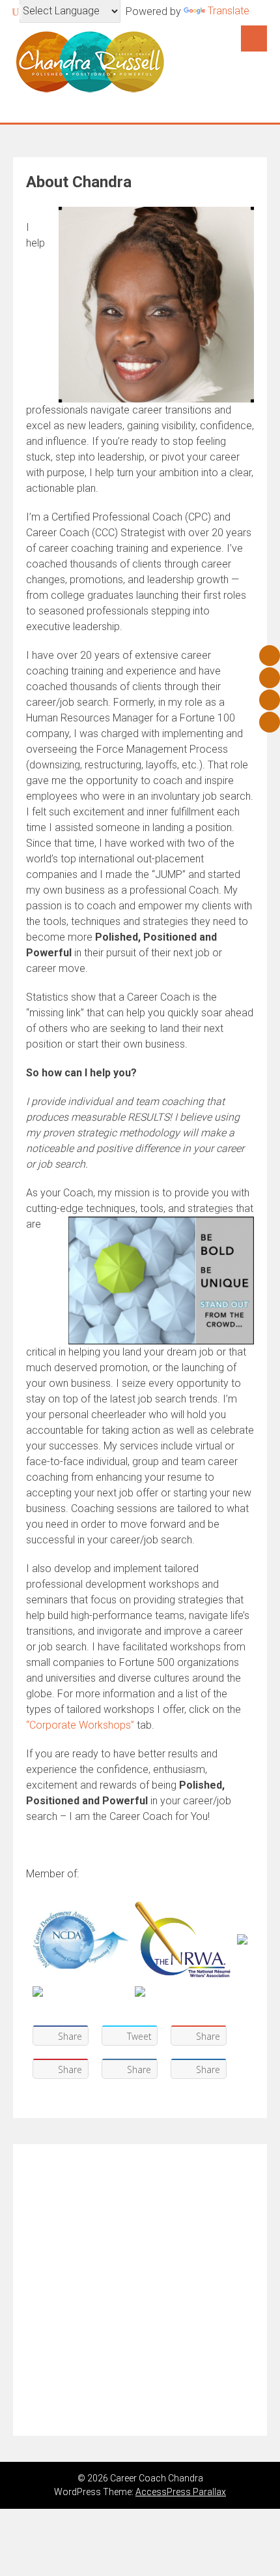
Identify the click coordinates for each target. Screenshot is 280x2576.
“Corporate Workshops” (80, 1725)
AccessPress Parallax (181, 2492)
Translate (229, 11)
